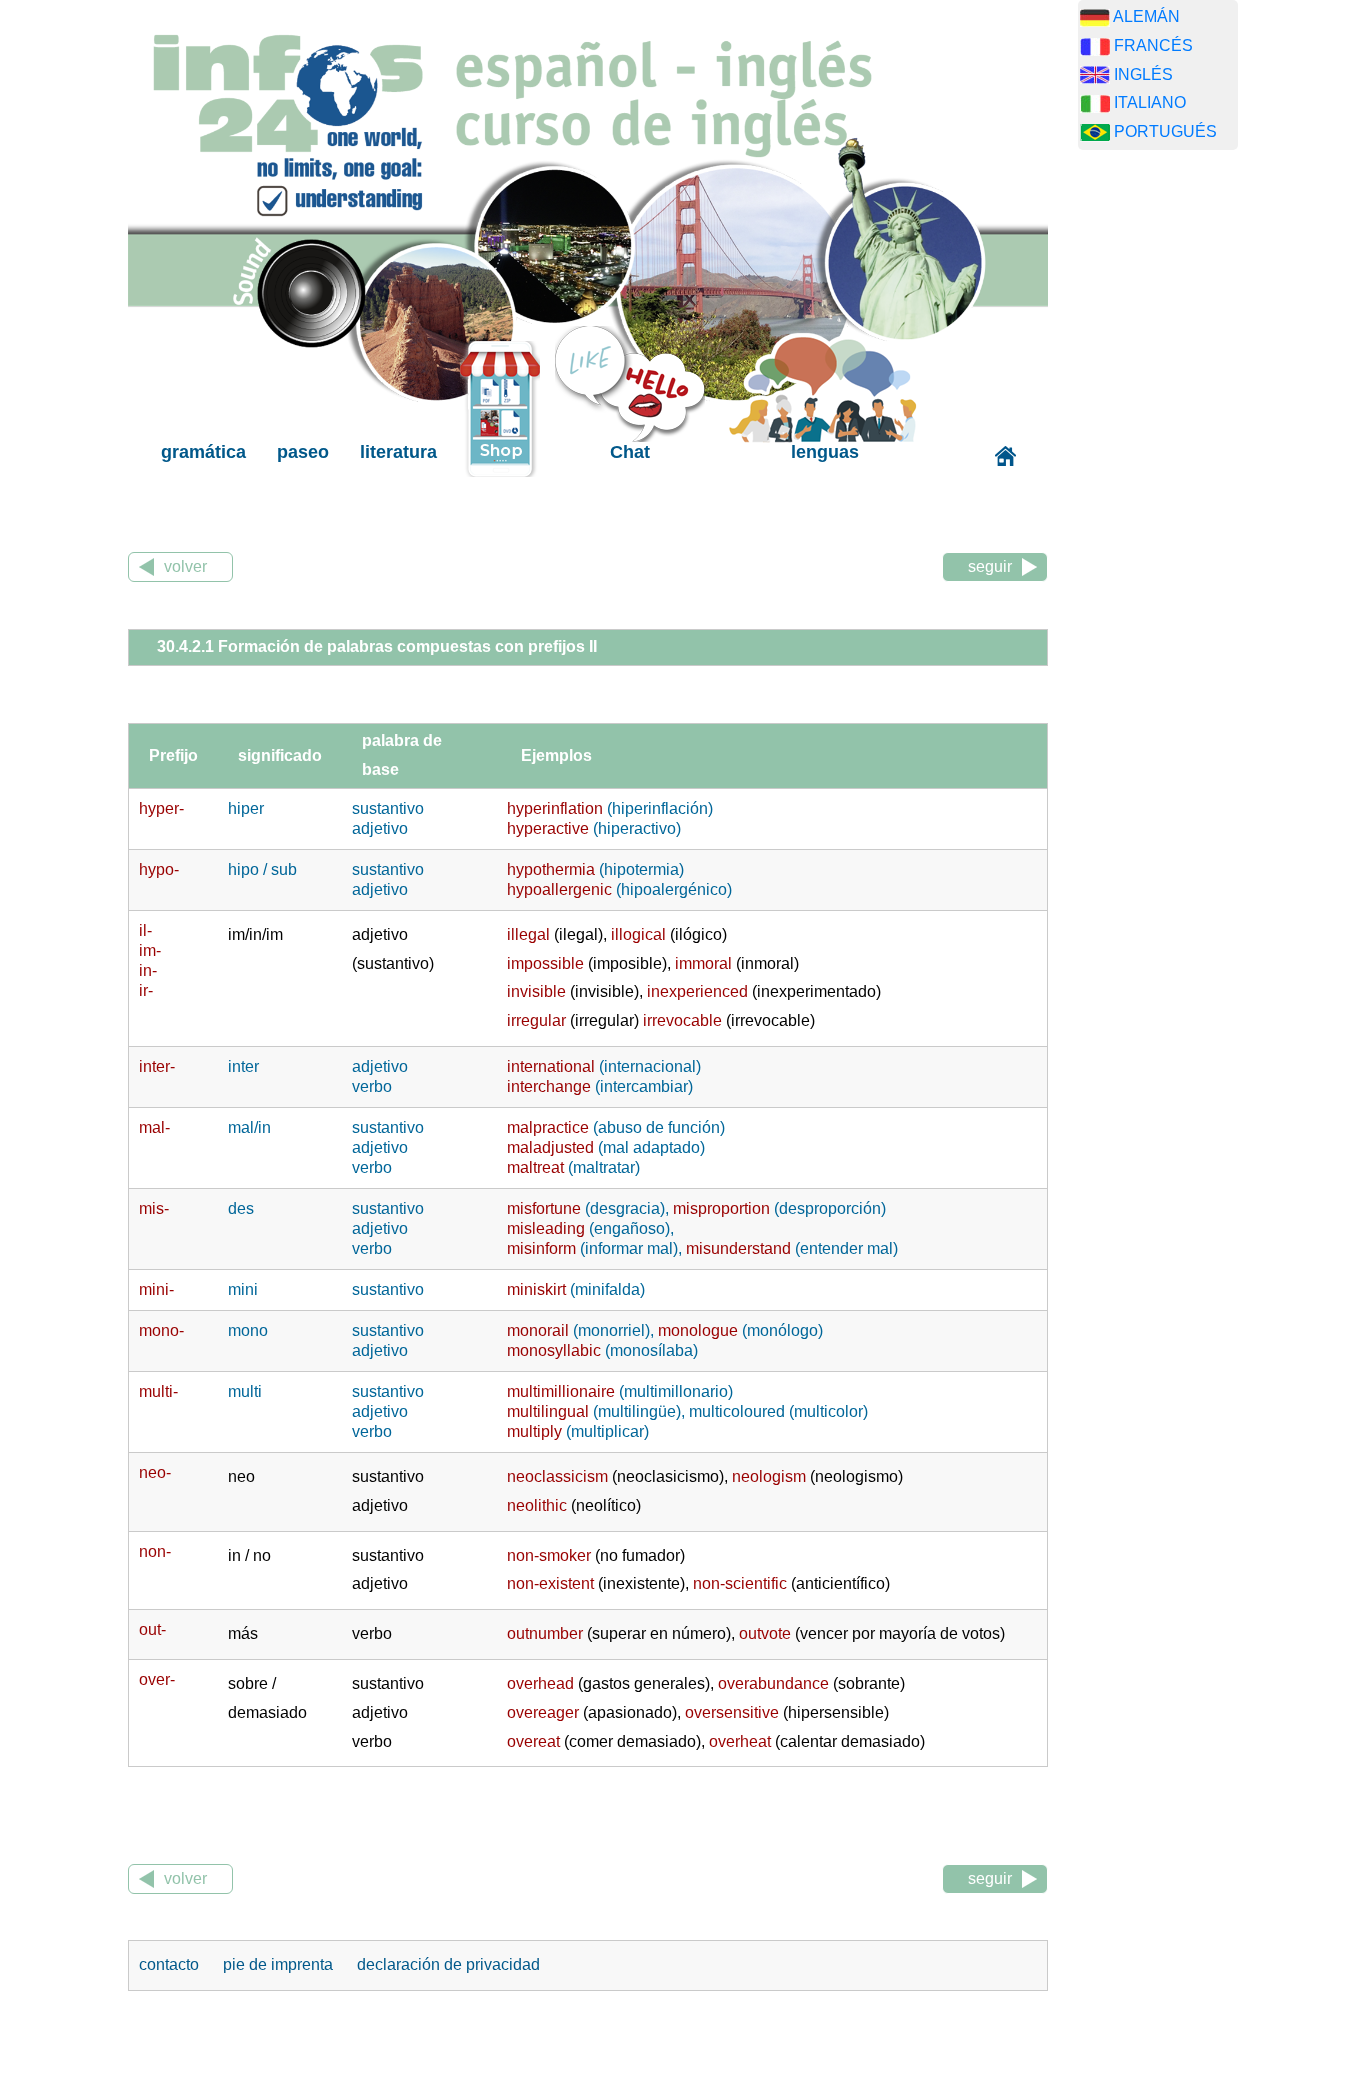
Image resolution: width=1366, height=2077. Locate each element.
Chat (630, 452)
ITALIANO (1150, 102)
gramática (203, 452)
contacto (171, 1964)
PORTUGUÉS (1165, 131)
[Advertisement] (1173, 479)
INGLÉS (1143, 74)
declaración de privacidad (448, 1964)
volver (185, 566)
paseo (303, 452)
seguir (990, 566)
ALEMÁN (1146, 16)
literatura (398, 452)
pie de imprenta (280, 1964)
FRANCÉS (1153, 45)
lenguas (825, 452)
